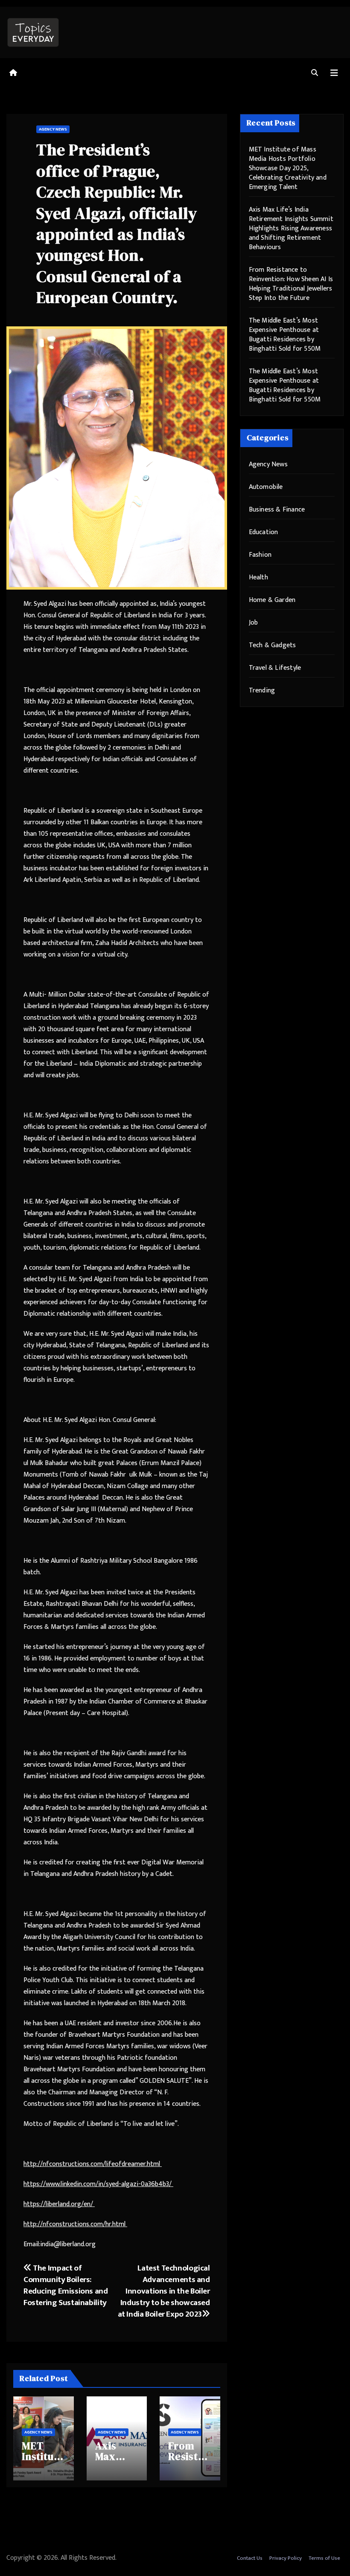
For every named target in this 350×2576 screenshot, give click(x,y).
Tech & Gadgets (273, 645)
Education (264, 532)
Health (258, 577)
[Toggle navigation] (334, 73)
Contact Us (250, 2558)
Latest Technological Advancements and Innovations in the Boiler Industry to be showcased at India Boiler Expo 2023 (164, 2291)
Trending (262, 691)
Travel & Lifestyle (275, 668)
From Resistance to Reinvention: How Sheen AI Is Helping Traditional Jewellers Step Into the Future (291, 284)
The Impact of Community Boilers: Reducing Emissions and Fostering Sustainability (66, 2285)
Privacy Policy (286, 2558)
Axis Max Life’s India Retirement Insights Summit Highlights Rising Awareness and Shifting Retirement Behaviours (291, 228)
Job (254, 623)
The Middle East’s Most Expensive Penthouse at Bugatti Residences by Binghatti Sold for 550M (285, 335)
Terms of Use (324, 2558)
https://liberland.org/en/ (59, 2204)
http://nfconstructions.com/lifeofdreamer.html (93, 2164)
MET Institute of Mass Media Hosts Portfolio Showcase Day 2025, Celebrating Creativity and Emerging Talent (288, 168)
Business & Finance (277, 510)
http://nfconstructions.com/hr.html (75, 2224)
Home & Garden (272, 600)
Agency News (53, 129)
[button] (315, 73)
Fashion (260, 555)
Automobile (266, 487)
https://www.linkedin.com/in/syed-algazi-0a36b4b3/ (98, 2184)
